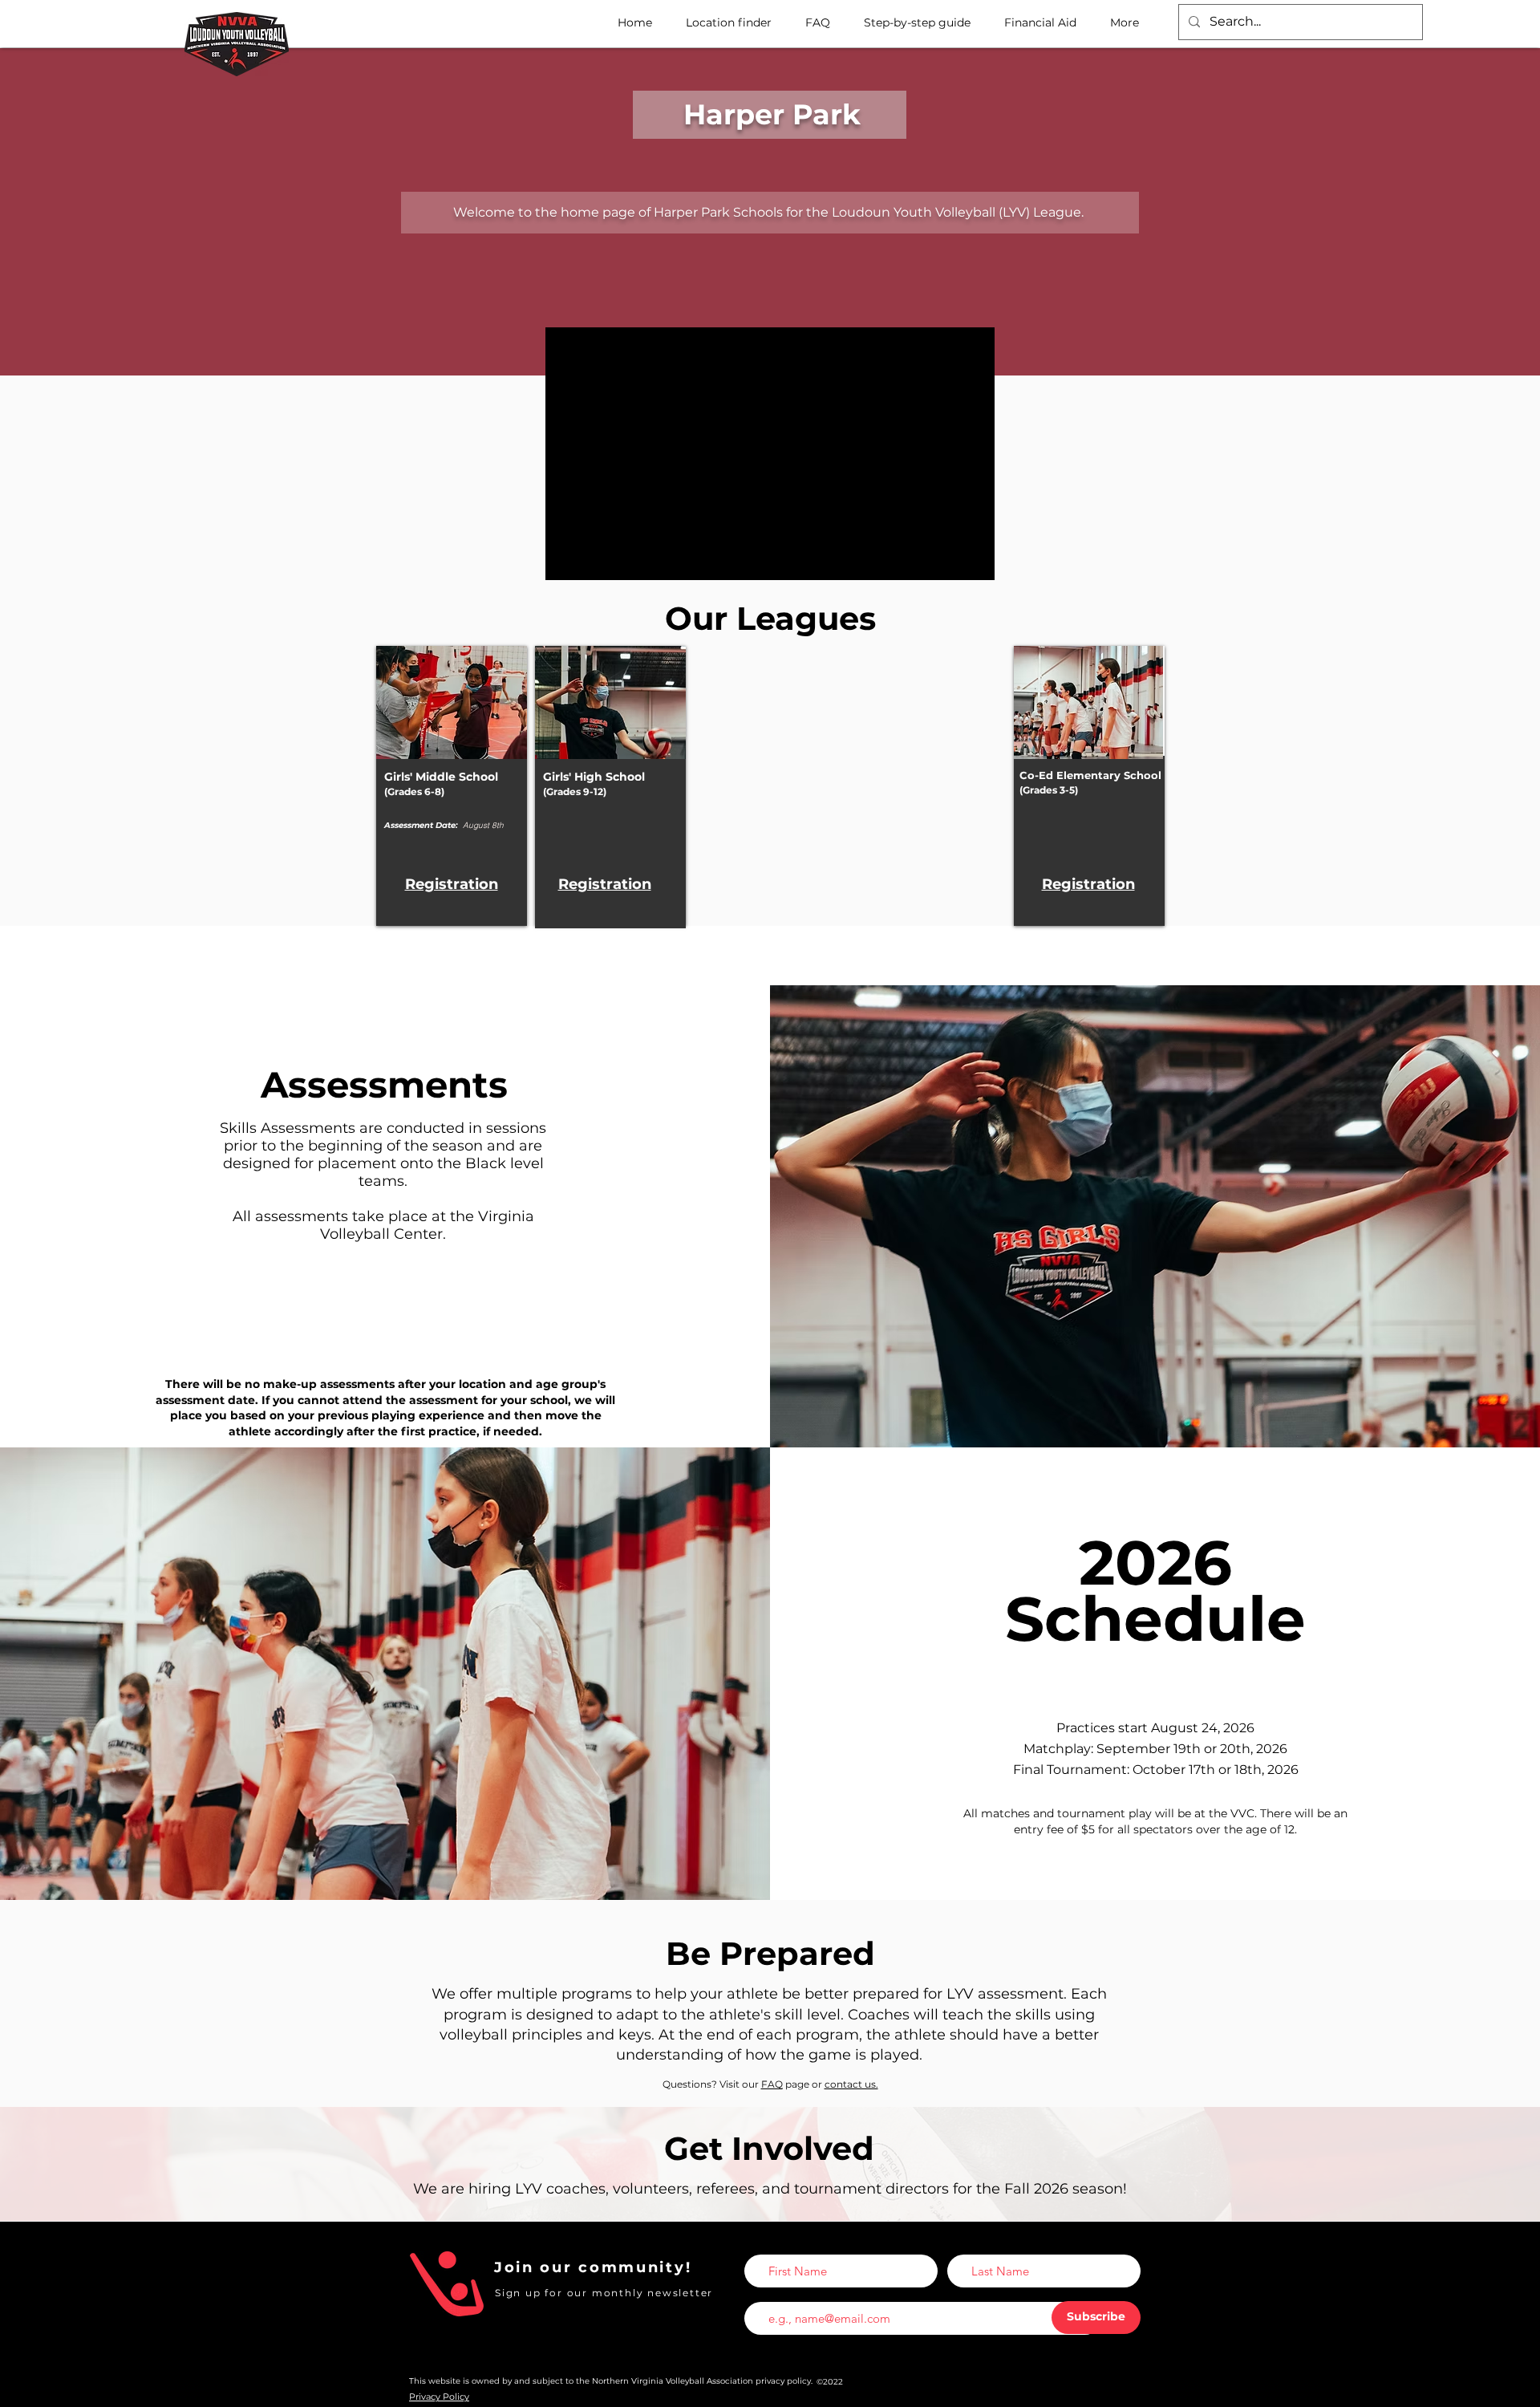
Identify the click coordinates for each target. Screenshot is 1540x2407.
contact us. (851, 2084)
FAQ (772, 2084)
